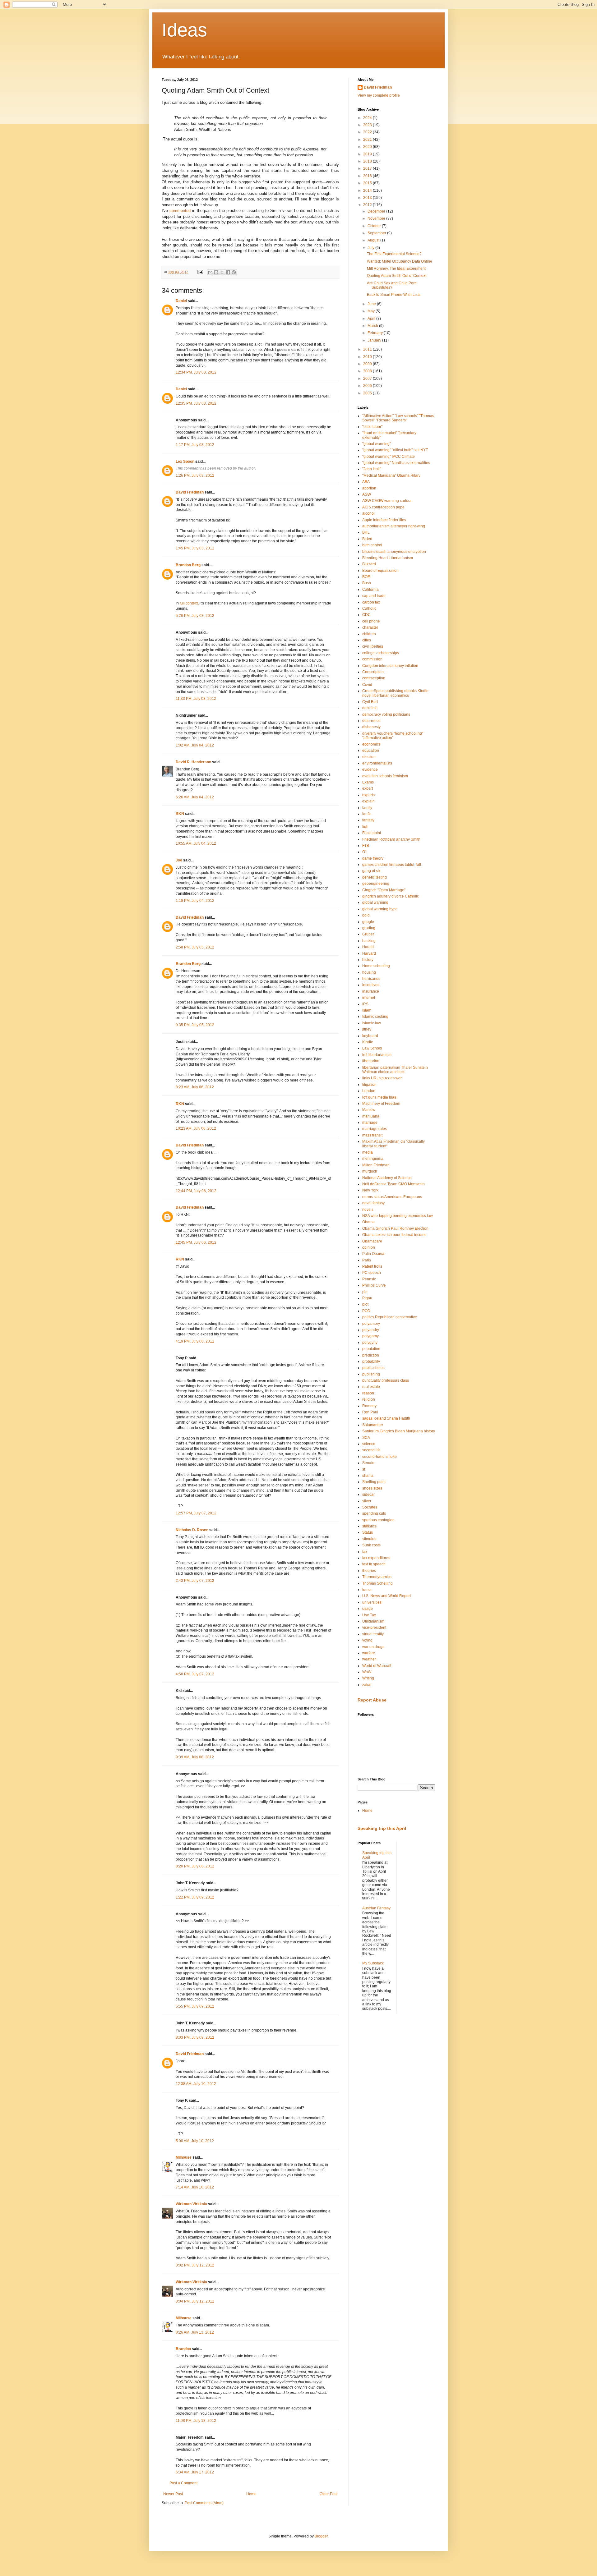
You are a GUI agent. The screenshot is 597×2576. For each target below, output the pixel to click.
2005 (368, 393)
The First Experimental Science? (394, 254)
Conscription (373, 672)
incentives (371, 985)
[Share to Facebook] (228, 272)
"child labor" (372, 427)
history (368, 960)
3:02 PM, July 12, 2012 (195, 2265)
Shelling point (374, 1482)
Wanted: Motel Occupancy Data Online (400, 261)
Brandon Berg (188, 565)
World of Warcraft (377, 1666)
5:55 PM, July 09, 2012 (195, 2006)
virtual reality (373, 1634)
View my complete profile (379, 95)
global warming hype (380, 909)
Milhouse (184, 2157)
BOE (366, 577)
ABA (366, 482)
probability (371, 1361)
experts (368, 795)
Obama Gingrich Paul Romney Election (395, 1228)
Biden (367, 539)
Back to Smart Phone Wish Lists (394, 295)
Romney (369, 1406)
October (375, 226)
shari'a (368, 1476)
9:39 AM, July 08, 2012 (195, 1757)
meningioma (373, 1159)
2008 (368, 371)
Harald (368, 947)
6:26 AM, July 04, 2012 (195, 797)
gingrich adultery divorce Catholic (391, 896)
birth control (372, 545)
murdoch (370, 1171)
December (377, 211)
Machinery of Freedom (381, 1104)
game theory (373, 858)
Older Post (329, 2494)
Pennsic (369, 1279)
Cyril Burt (370, 702)
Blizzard (369, 564)
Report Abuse (372, 1700)
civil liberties (373, 646)
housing (369, 972)
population (371, 1349)
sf (364, 1469)
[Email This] (210, 272)
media (368, 1152)
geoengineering (376, 884)
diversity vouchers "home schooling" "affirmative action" (393, 736)
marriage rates (375, 1129)
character (370, 627)
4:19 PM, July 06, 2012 (195, 1341)
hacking (369, 941)
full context (189, 603)
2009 (368, 364)
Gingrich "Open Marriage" (384, 890)
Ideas (184, 30)
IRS (365, 1004)
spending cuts (374, 1513)
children (369, 634)
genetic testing (375, 877)
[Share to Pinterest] (234, 272)
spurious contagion (378, 1520)
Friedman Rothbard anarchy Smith (391, 839)
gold (366, 915)
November (377, 218)
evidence (370, 769)
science (369, 1444)
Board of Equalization (380, 571)
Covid (367, 685)
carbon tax (371, 602)
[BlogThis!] (216, 272)
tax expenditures (376, 1558)
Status (368, 1532)
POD (366, 1311)
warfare (369, 1653)
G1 (365, 852)
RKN (180, 814)
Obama (368, 1222)
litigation (369, 1085)
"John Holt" (372, 469)
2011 (368, 349)
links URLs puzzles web (382, 1078)
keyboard (370, 1036)
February (376, 333)
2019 (368, 154)
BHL (366, 532)
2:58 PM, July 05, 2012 (195, 947)
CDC (366, 615)
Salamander (373, 1425)
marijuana (371, 1116)
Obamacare (372, 1241)
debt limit (370, 708)
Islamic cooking (375, 1017)
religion (369, 1399)
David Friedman (190, 492)
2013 (368, 198)
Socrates (370, 1507)
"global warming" (377, 444)
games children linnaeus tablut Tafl (392, 865)
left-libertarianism (377, 1055)
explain (368, 801)
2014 (368, 191)
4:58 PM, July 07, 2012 (195, 1674)
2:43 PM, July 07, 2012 (195, 1581)
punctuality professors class (386, 1380)
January (375, 340)
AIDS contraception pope (383, 507)
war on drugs (373, 1647)
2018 (368, 161)
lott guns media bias (379, 1097)
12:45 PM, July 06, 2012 (196, 1242)
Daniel (181, 301)
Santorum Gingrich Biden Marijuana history (399, 1431)
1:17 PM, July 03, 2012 (195, 445)
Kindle (368, 1042)
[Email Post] (200, 272)
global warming (375, 902)
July (371, 248)
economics (371, 744)
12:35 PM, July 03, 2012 (196, 403)
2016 (368, 176)
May (372, 311)
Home (251, 2494)
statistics (369, 1526)
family (367, 808)
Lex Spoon (185, 461)
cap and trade (374, 596)
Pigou (367, 1298)
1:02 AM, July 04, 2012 (195, 745)
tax (365, 1552)
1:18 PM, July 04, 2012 (195, 901)
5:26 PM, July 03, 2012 (195, 616)
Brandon (183, 2349)
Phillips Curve (374, 1285)
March (373, 326)
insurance (371, 991)
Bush (367, 583)
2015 (368, 183)
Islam (367, 1010)
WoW (367, 1672)
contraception (374, 678)
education (371, 751)
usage (368, 1609)
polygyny (370, 1343)
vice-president (374, 1628)
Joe (179, 860)
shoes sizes (372, 1488)
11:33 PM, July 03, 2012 (196, 699)
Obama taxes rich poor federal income (394, 1235)
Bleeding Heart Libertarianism (388, 558)
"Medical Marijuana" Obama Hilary (391, 475)
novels (368, 1210)
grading (369, 928)
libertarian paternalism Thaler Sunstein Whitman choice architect (395, 1070)
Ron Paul (370, 1412)
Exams (368, 782)
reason (368, 1393)
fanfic (367, 814)
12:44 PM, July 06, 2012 (196, 1191)
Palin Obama (373, 1254)
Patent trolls (372, 1266)
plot (365, 1304)
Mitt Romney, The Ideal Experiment (396, 269)
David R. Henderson (193, 762)
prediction (371, 1355)
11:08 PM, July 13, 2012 (196, 2421)
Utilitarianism (373, 1621)
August (374, 240)
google (368, 922)
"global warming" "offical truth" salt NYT (395, 450)
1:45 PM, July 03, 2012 (195, 548)
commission (372, 659)
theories (369, 1571)
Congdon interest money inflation (390, 666)
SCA (366, 1438)
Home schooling (376, 966)
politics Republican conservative (390, 1317)
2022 (368, 132)
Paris (367, 1260)
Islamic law (372, 1023)
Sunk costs (371, 1545)
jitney (367, 1029)
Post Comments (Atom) (204, 2503)
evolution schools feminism (385, 776)
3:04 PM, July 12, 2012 (195, 2301)
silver (367, 1501)
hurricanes (371, 979)
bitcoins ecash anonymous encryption (394, 552)
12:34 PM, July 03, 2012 (196, 372)
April (372, 319)
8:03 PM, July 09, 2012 (195, 2037)
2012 (368, 205)
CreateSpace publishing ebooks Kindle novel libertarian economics (395, 693)
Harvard (369, 953)
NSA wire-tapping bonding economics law (398, 1216)
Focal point (372, 833)
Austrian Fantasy (376, 1908)
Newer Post (173, 2494)
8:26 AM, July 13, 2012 (195, 2332)
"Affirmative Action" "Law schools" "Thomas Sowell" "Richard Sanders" (398, 418)
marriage (370, 1123)
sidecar (368, 1495)
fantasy (368, 820)
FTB (366, 846)
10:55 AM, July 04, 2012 (196, 843)
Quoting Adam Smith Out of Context (397, 276)
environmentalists (377, 763)
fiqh (365, 827)
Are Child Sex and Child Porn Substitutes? (392, 285)
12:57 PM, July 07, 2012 (196, 1513)
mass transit (372, 1135)
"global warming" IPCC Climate (389, 457)
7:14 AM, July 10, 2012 (195, 2187)
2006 (368, 386)
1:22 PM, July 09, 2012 (195, 1897)
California (370, 590)
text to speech (374, 1564)
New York (370, 1190)
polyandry (371, 1330)
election (369, 757)
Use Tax (369, 1615)
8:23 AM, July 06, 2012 (195, 1087)
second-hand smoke (379, 1457)
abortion (369, 488)
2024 (368, 118)
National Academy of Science (387, 1178)
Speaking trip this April (382, 1828)
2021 (368, 140)
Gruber (368, 934)
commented (180, 211)
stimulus (369, 1539)
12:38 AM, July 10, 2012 (196, 2084)
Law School (372, 1048)
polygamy (370, 1336)
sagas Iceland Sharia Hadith (386, 1418)
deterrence (371, 721)
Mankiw (369, 1110)
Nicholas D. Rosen (192, 1530)
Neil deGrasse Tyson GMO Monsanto (393, 1184)
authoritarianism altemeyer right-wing (394, 526)
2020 (368, 147)
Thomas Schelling (377, 1583)
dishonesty (371, 727)
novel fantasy (373, 1203)
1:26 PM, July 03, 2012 (195, 475)
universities (372, 1602)
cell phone (371, 621)
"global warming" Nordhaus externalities (396, 463)
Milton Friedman (376, 1165)
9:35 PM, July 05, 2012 (195, 1025)
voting (367, 1640)
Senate (368, 1463)
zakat (367, 1685)
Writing (368, 1678)
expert (368, 788)
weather (369, 1659)
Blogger (321, 2536)
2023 (368, 125)
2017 (368, 168)
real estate (371, 1387)
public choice (373, 1368)
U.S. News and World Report (386, 1596)
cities (367, 640)
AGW (367, 494)
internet (369, 998)
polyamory (371, 1324)
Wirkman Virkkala (191, 2204)
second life (371, 1450)
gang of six (371, 871)
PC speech (372, 1273)
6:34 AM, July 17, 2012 (195, 2472)
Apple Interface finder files (384, 520)
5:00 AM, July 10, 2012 (195, 2141)
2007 (368, 379)
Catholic (369, 608)
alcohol (368, 513)
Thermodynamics (377, 1577)
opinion (369, 1247)
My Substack (373, 1963)
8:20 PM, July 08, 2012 (195, 1866)
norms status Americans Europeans (392, 1197)
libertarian (371, 1061)
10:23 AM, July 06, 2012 (196, 1128)
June (372, 304)
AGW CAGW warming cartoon (387, 501)
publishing (371, 1374)
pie (365, 1292)
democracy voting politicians (386, 714)
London (369, 1091)
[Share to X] (222, 272)
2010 (368, 357)
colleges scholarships (381, 653)
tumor (367, 1590)
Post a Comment (183, 2483)
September (377, 233)
